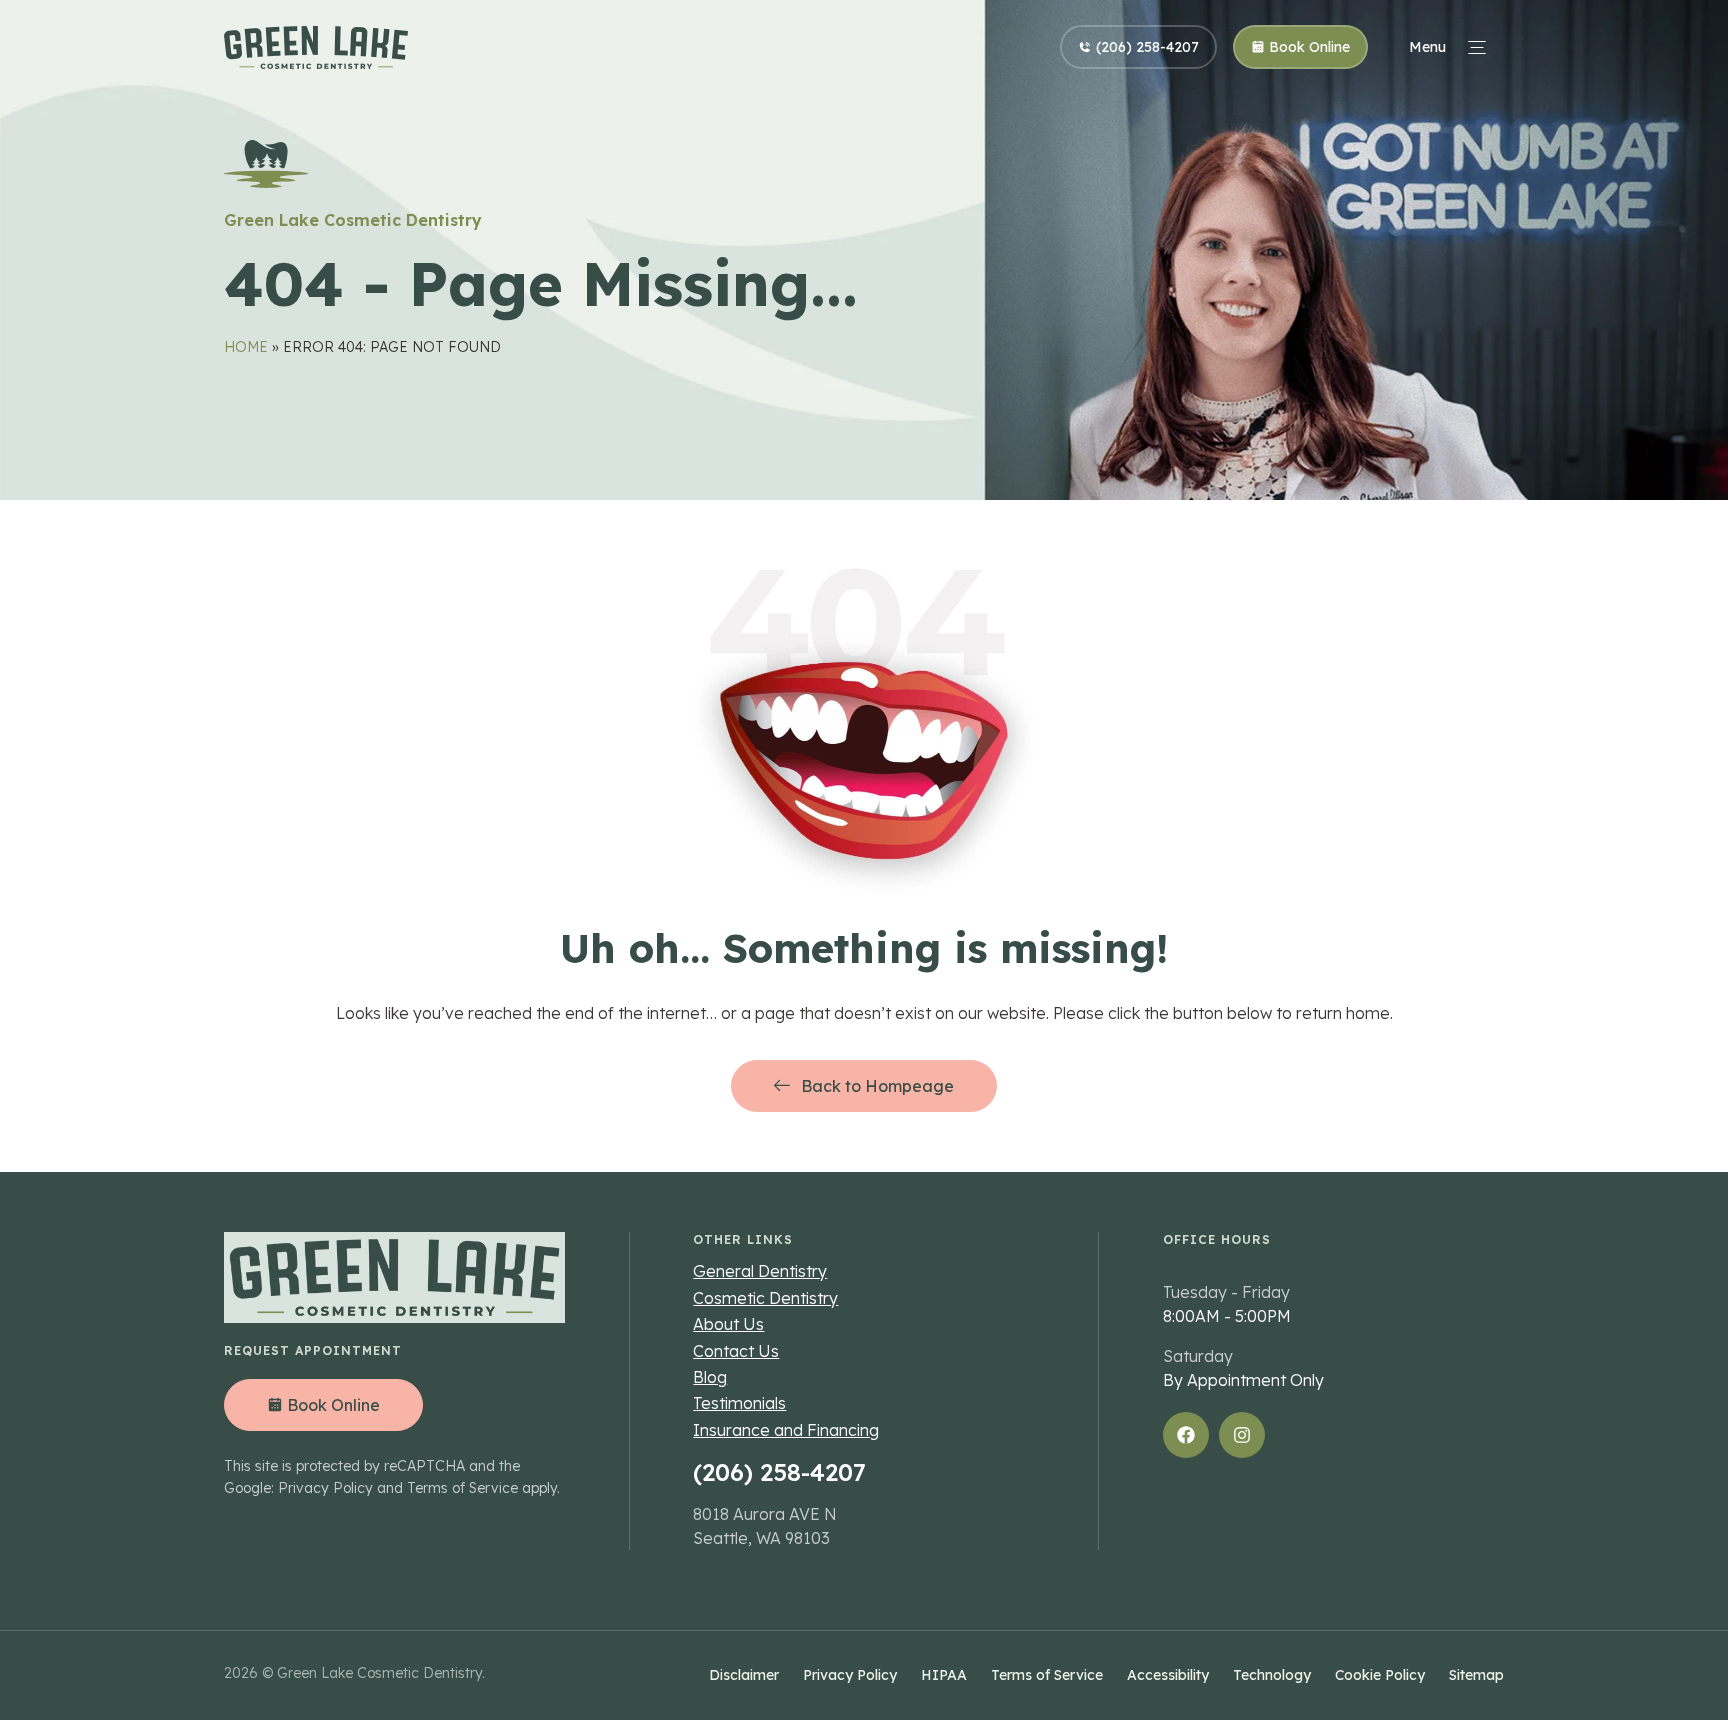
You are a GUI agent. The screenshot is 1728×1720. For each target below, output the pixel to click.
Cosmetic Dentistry (765, 1298)
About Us (728, 1324)
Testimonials (739, 1403)
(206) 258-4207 (779, 1472)
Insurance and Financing (786, 1430)
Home (246, 347)
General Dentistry (760, 1271)
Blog (710, 1377)
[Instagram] (1242, 1435)
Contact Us (736, 1351)
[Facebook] (1186, 1435)
